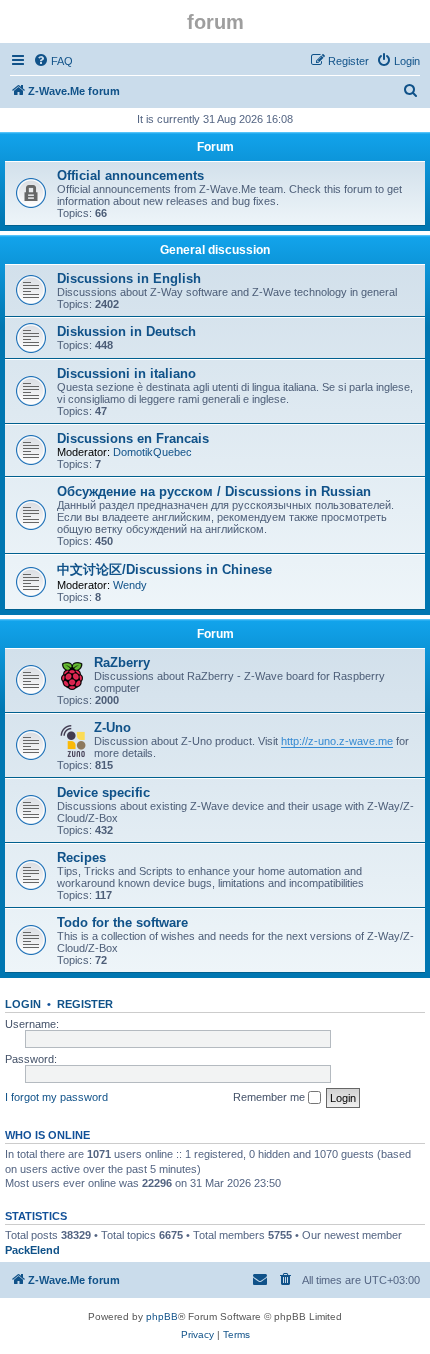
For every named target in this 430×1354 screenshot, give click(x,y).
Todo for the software (122, 922)
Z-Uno (112, 727)
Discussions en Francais (133, 438)
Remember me (270, 1097)
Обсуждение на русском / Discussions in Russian (214, 491)
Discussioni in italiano (126, 373)
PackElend (32, 1250)
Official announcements (130, 175)
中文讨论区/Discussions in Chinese (164, 569)
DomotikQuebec (152, 452)
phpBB (162, 1316)
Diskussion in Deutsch (126, 331)
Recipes (81, 857)
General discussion (215, 250)
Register (85, 1004)
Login (23, 1004)
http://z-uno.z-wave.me (337, 741)
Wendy (130, 585)
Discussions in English (129, 278)
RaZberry (122, 662)
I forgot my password (56, 1097)
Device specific (103, 792)
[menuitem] (53, 61)
